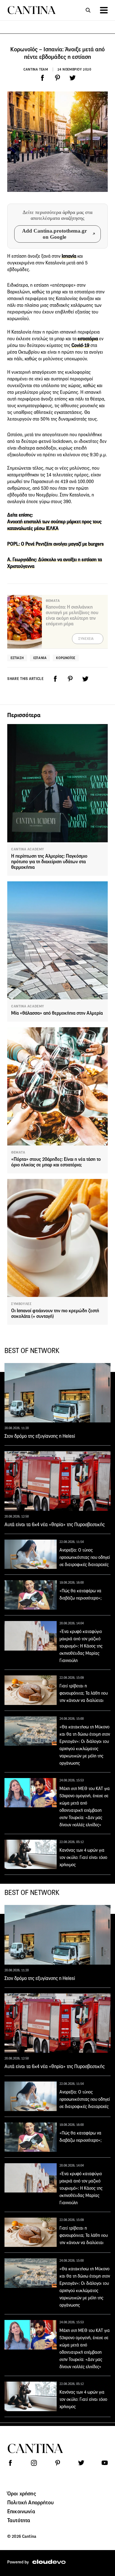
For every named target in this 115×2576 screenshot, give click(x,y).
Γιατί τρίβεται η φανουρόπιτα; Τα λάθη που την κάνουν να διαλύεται (84, 1693)
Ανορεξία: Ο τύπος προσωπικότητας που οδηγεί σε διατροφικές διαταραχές (85, 1557)
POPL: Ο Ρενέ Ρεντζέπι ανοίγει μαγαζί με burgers (56, 544)
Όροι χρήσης (22, 2493)
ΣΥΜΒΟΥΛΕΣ (21, 1304)
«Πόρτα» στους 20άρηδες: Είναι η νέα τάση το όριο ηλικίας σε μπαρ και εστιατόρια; (56, 1162)
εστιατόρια (88, 339)
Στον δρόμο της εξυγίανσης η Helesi (40, 1436)
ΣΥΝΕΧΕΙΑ (86, 639)
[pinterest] (57, 78)
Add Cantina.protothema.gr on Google (54, 234)
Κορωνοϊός (66, 658)
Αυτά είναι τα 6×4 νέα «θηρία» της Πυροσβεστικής (55, 1525)
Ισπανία (68, 256)
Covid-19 (80, 345)
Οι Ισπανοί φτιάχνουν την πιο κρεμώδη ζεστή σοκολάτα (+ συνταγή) (55, 1314)
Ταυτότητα (19, 2520)
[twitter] (73, 78)
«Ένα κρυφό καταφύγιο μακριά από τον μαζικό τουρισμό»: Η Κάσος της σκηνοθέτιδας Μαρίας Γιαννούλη (81, 1646)
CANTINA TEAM (36, 69)
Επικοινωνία (21, 2511)
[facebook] (42, 78)
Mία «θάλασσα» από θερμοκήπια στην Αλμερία (57, 1013)
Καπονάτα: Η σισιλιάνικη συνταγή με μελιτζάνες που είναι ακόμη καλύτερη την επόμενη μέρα (72, 615)
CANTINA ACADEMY (28, 849)
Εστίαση (17, 658)
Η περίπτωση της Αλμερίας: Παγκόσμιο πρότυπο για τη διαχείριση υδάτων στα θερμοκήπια (49, 862)
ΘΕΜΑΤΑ (18, 1152)
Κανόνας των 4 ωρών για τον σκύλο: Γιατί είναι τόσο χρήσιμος (83, 1857)
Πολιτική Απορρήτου (30, 2502)
